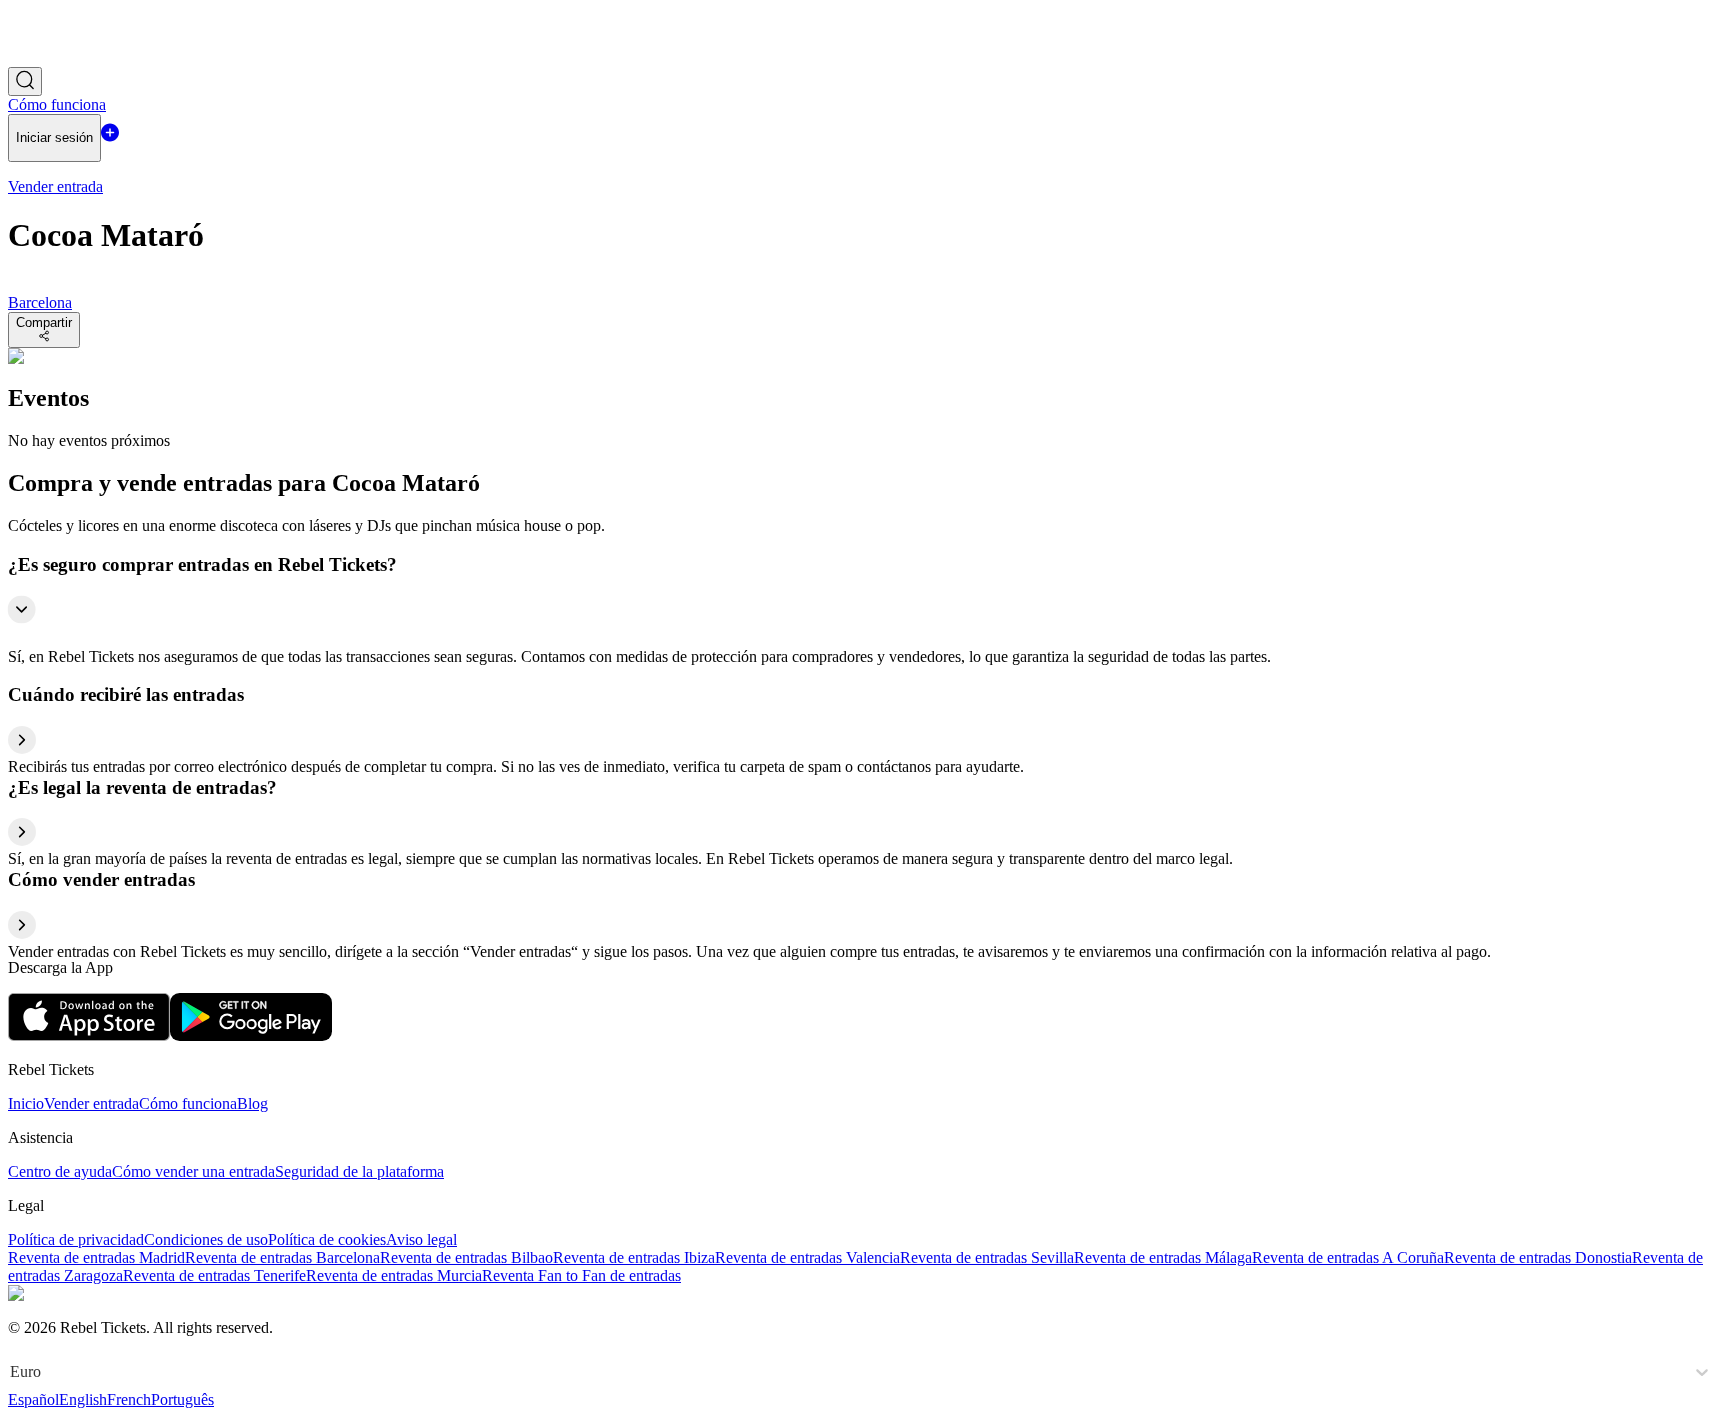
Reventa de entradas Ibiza (634, 1257)
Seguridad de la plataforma (359, 1171)
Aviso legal (421, 1239)
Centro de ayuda (60, 1171)
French (129, 1399)
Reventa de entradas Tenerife (214, 1275)
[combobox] (12, 1372)
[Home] (63, 57)
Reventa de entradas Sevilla (987, 1257)
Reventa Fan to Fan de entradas (581, 1275)
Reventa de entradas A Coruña (1348, 1257)
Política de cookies (327, 1239)
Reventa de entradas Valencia (807, 1257)
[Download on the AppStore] (89, 1035)
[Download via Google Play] (251, 1035)
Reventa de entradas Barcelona (282, 1257)
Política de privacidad (76, 1239)
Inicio (26, 1103)
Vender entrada (91, 1103)
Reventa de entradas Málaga (1163, 1257)
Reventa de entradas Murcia (394, 1275)
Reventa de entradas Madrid (96, 1257)
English (83, 1399)
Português (182, 1399)
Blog (252, 1103)
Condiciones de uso (206, 1239)
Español (33, 1399)
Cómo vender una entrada (193, 1171)
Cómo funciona (188, 1103)
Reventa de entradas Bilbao (466, 1257)
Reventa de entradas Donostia (1538, 1257)
